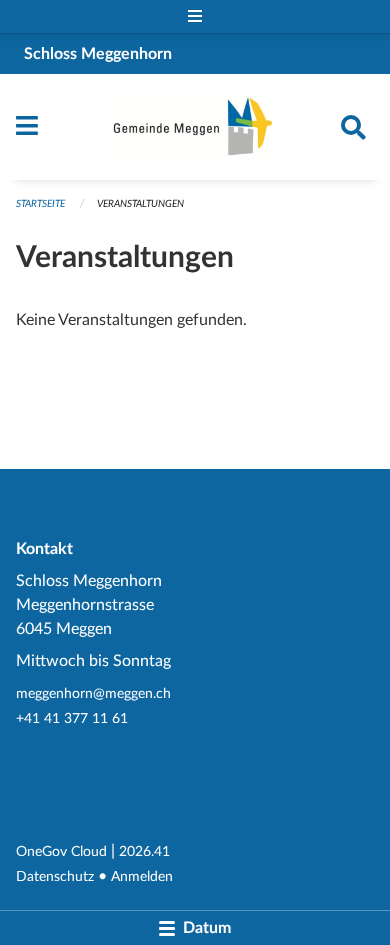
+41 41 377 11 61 (72, 718)
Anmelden (142, 876)
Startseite (40, 204)
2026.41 (144, 851)
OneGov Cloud (61, 851)
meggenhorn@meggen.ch (93, 693)
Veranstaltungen (140, 204)
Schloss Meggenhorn (98, 54)
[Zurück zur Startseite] (195, 127)
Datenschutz (55, 876)
